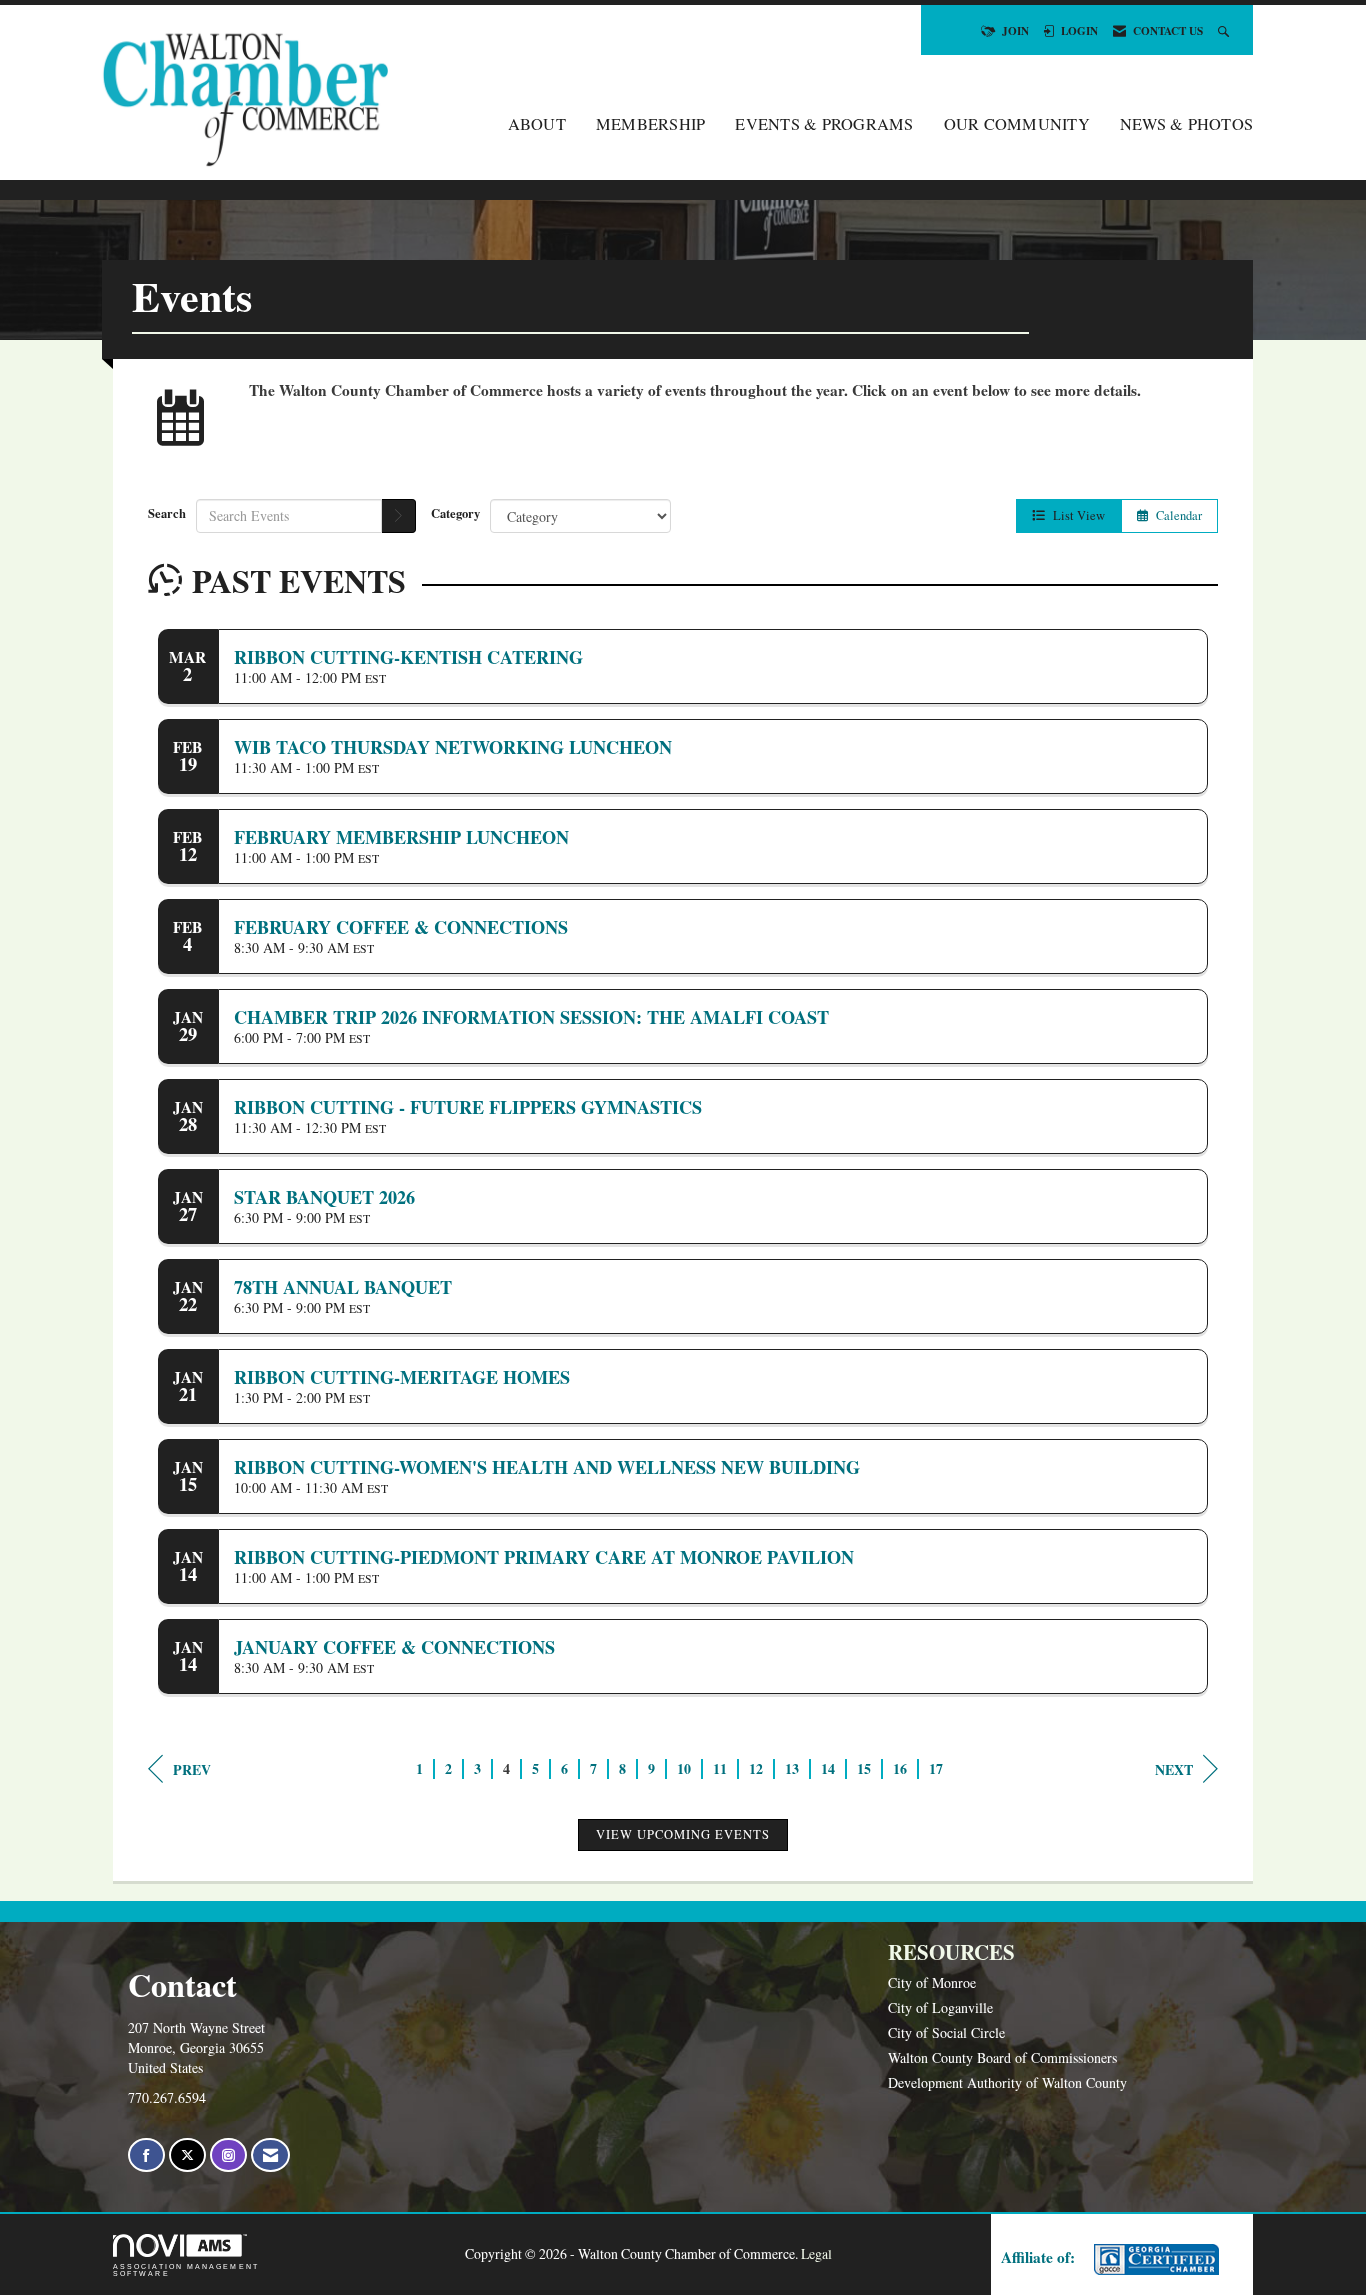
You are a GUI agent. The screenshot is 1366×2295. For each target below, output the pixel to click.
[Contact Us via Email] (270, 2155)
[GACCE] (1154, 2259)
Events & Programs (824, 124)
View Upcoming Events (683, 1834)
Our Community (1017, 124)
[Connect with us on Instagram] (228, 2155)
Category (455, 513)
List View (1075, 515)
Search (167, 513)
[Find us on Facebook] (146, 2155)
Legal (816, 2253)
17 (936, 1768)
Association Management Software (186, 2270)
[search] (399, 516)
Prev (192, 1769)
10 (684, 1768)
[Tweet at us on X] (187, 2155)
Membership (651, 124)
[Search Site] (1225, 30)
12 (756, 1768)
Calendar (1175, 515)
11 (720, 1768)
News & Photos (1186, 124)
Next (1174, 1769)
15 (864, 1768)
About (537, 124)
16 (900, 1768)
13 (792, 1768)
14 (828, 1768)
